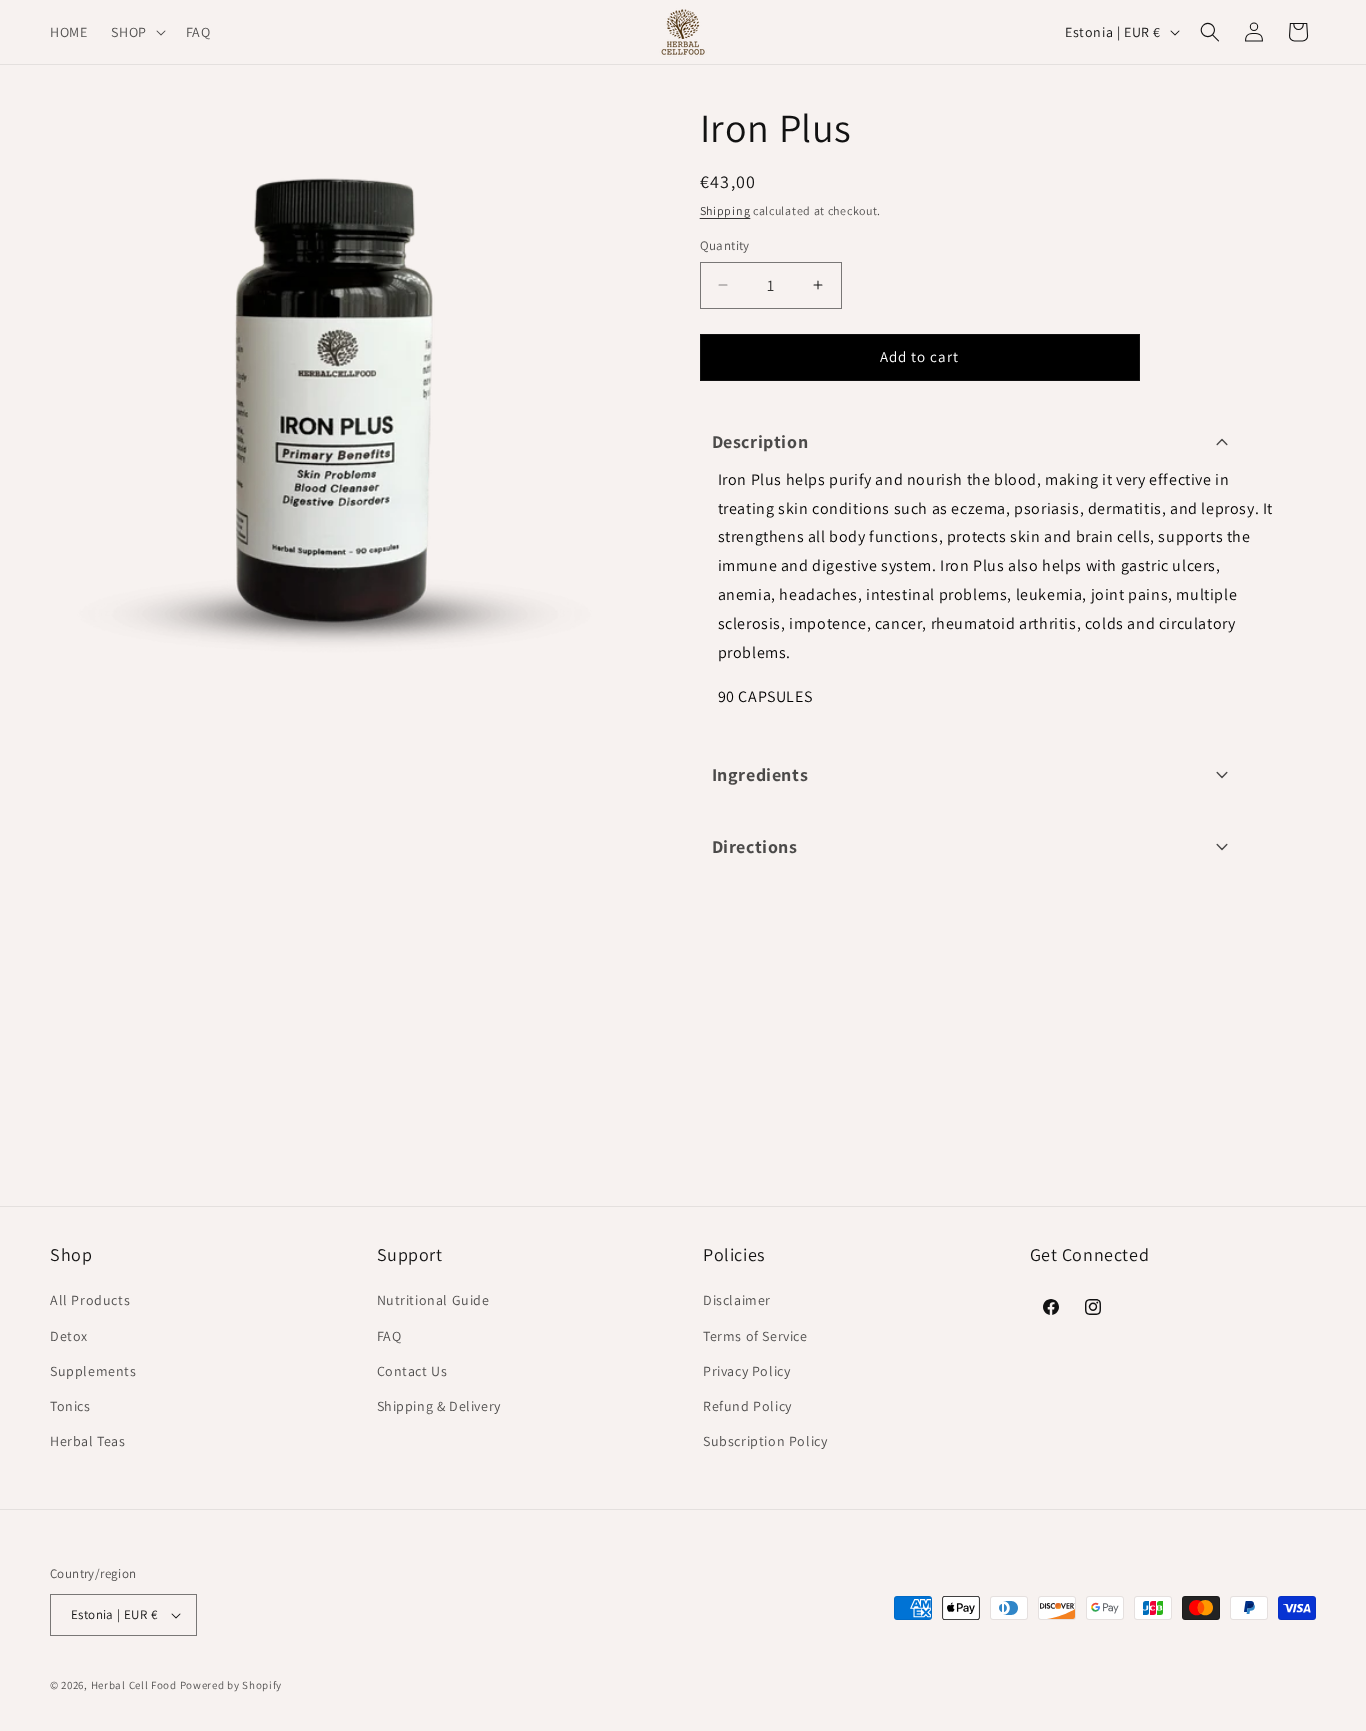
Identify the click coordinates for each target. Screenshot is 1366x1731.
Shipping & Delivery (439, 1406)
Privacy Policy (746, 1371)
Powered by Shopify (231, 1685)
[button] (136, 32)
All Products (90, 1300)
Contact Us (412, 1371)
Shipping (725, 210)
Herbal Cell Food (134, 1685)
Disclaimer (737, 1300)
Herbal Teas (88, 1441)
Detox (69, 1336)
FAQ (389, 1336)
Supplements (93, 1371)
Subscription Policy (765, 1441)
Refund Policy (747, 1406)
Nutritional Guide (433, 1300)
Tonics (70, 1406)
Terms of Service (755, 1336)
